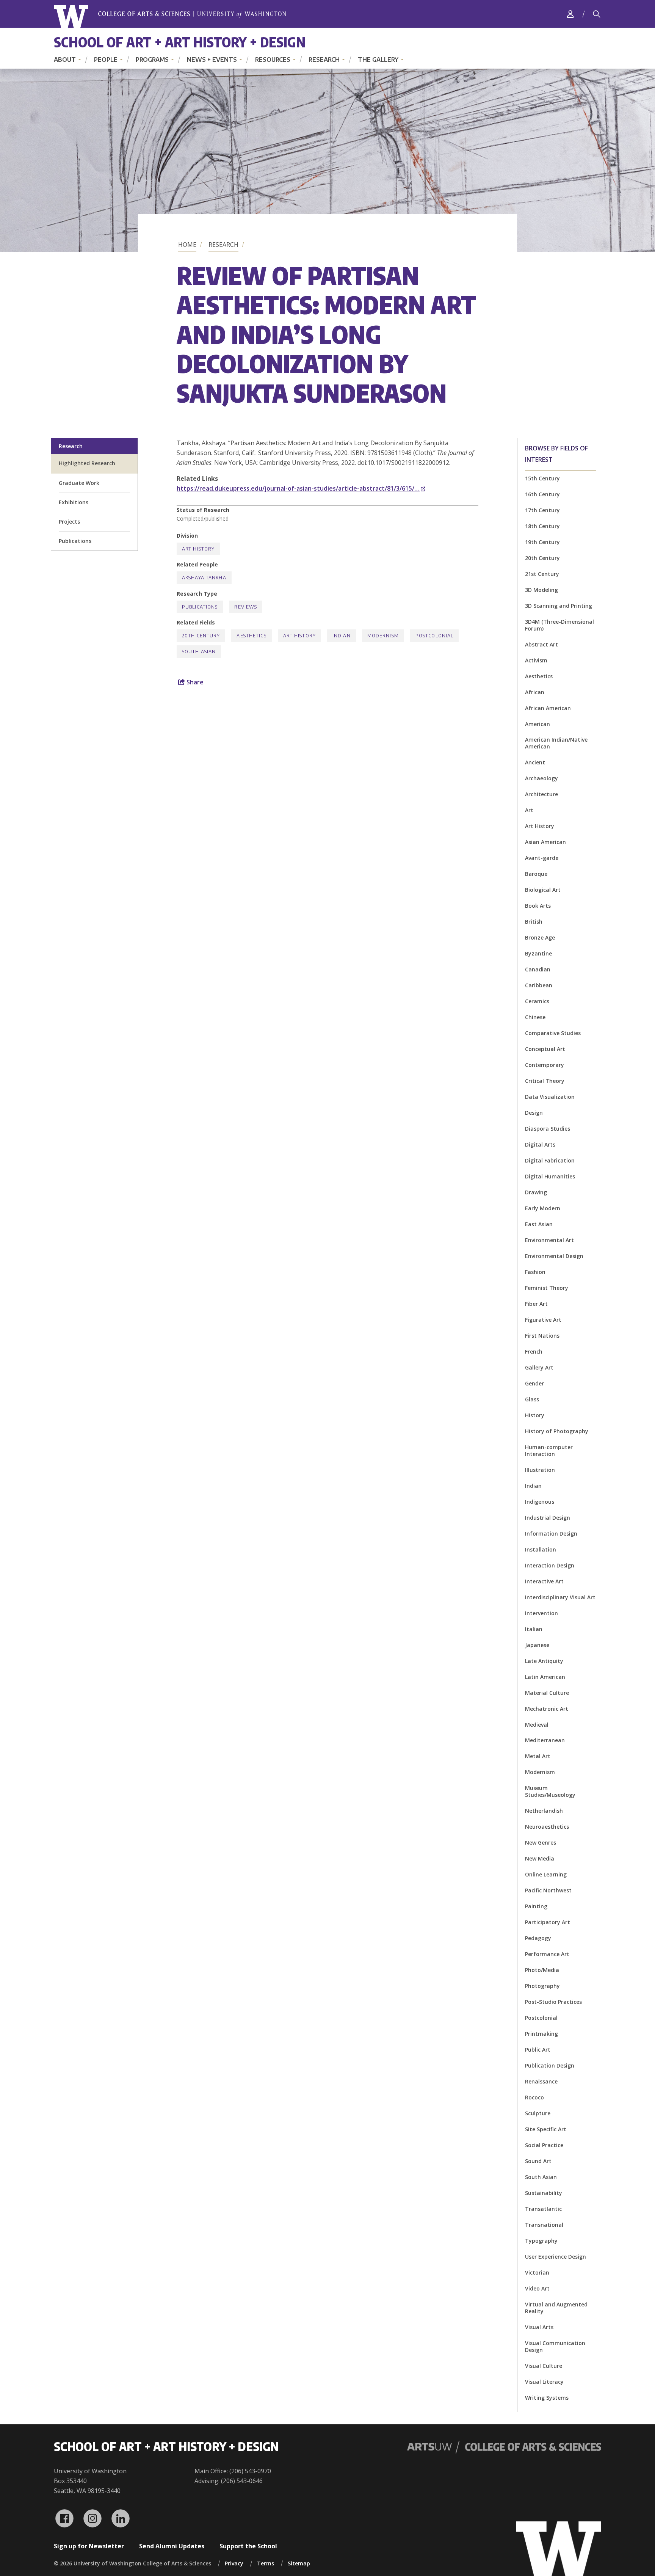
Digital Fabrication (550, 1160)
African (535, 692)
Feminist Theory (547, 1288)
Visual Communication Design (555, 2346)
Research (324, 60)
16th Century (542, 494)
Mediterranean (545, 1740)
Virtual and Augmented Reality (556, 2308)
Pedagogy (538, 1938)
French (534, 1352)
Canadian (538, 969)
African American (548, 708)
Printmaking (541, 2034)
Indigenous (540, 1502)
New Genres (541, 1843)
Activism (536, 660)
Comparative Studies (553, 1033)
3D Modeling (541, 590)
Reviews (246, 607)
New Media (540, 1858)
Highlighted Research (87, 463)
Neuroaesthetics (547, 1827)
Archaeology (541, 778)
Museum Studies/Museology (550, 1791)
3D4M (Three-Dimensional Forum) (559, 625)
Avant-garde (542, 858)
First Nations (542, 1336)
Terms (266, 2563)
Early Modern (543, 1208)
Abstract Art (541, 644)
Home (187, 245)
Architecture (541, 794)
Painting (536, 1906)
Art (529, 810)
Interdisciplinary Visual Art (560, 1597)
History (535, 1415)
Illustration (540, 1470)
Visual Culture (544, 2366)
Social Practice (544, 2145)
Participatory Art (548, 1922)
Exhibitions (74, 502)
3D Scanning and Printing (559, 606)
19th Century (542, 542)
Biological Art (543, 890)
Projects (69, 522)
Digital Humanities (550, 1176)
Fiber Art (536, 1304)
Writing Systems (547, 2398)
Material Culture (547, 1693)
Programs (152, 60)
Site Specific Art (546, 2129)
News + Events (212, 60)
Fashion (535, 1272)
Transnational (544, 2225)
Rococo (534, 2097)
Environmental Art (549, 1240)
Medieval (537, 1725)
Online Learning (546, 1874)
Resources (273, 60)
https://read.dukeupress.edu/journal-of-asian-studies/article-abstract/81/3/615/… (298, 488)
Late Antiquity (544, 1661)
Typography (541, 2241)
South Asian (541, 2177)
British (534, 922)
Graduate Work (79, 483)
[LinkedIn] (121, 2518)
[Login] (570, 14)
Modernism (540, 1772)
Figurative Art (543, 1320)
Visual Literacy (544, 2382)
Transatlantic (543, 2209)
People (106, 60)
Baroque (536, 874)
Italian (534, 1629)
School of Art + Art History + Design (180, 42)
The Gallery (378, 60)
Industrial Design (548, 1518)
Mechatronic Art (547, 1709)
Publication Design (550, 2065)
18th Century (542, 526)
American (537, 724)
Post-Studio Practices (553, 2002)
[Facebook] (64, 2518)
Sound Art (538, 2161)
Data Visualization (550, 1097)
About (65, 60)
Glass (532, 1399)
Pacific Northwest (548, 1890)
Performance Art (547, 1954)
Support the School (248, 2546)
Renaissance (541, 2081)
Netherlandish (544, 1811)
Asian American (545, 842)
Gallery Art (539, 1367)
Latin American (545, 1677)
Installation (541, 1549)
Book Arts (538, 906)
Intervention (541, 1613)
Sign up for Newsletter (89, 2546)
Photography (542, 1986)
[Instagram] (92, 2518)
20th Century (542, 558)
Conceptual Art (545, 1049)
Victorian (537, 2272)
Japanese (537, 1645)
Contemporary (545, 1065)
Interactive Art (544, 1581)
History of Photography (557, 1431)
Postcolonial (541, 2018)
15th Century (542, 478)
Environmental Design (554, 1256)
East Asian (539, 1224)
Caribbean (539, 985)
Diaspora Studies (548, 1129)
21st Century (542, 574)
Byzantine (538, 953)
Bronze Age (540, 937)
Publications (75, 541)
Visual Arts (539, 2327)
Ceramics (537, 1001)
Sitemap (299, 2563)
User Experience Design (555, 2257)
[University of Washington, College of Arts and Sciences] (170, 16)
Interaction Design (550, 1565)
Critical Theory (545, 1081)
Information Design (551, 1534)
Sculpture (538, 2113)
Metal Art (538, 1756)
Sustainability (544, 2193)
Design (534, 1113)
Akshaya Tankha (204, 578)
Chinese (535, 1017)
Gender (534, 1383)
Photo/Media (542, 1970)
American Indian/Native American (556, 743)
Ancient (535, 762)
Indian (533, 1486)
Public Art (538, 2050)
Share (194, 682)
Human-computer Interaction (549, 1450)
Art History (540, 826)
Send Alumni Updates (172, 2546)
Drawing (536, 1192)
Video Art (537, 2288)
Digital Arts (540, 1144)
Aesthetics (539, 676)
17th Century (542, 510)
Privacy (234, 2563)
